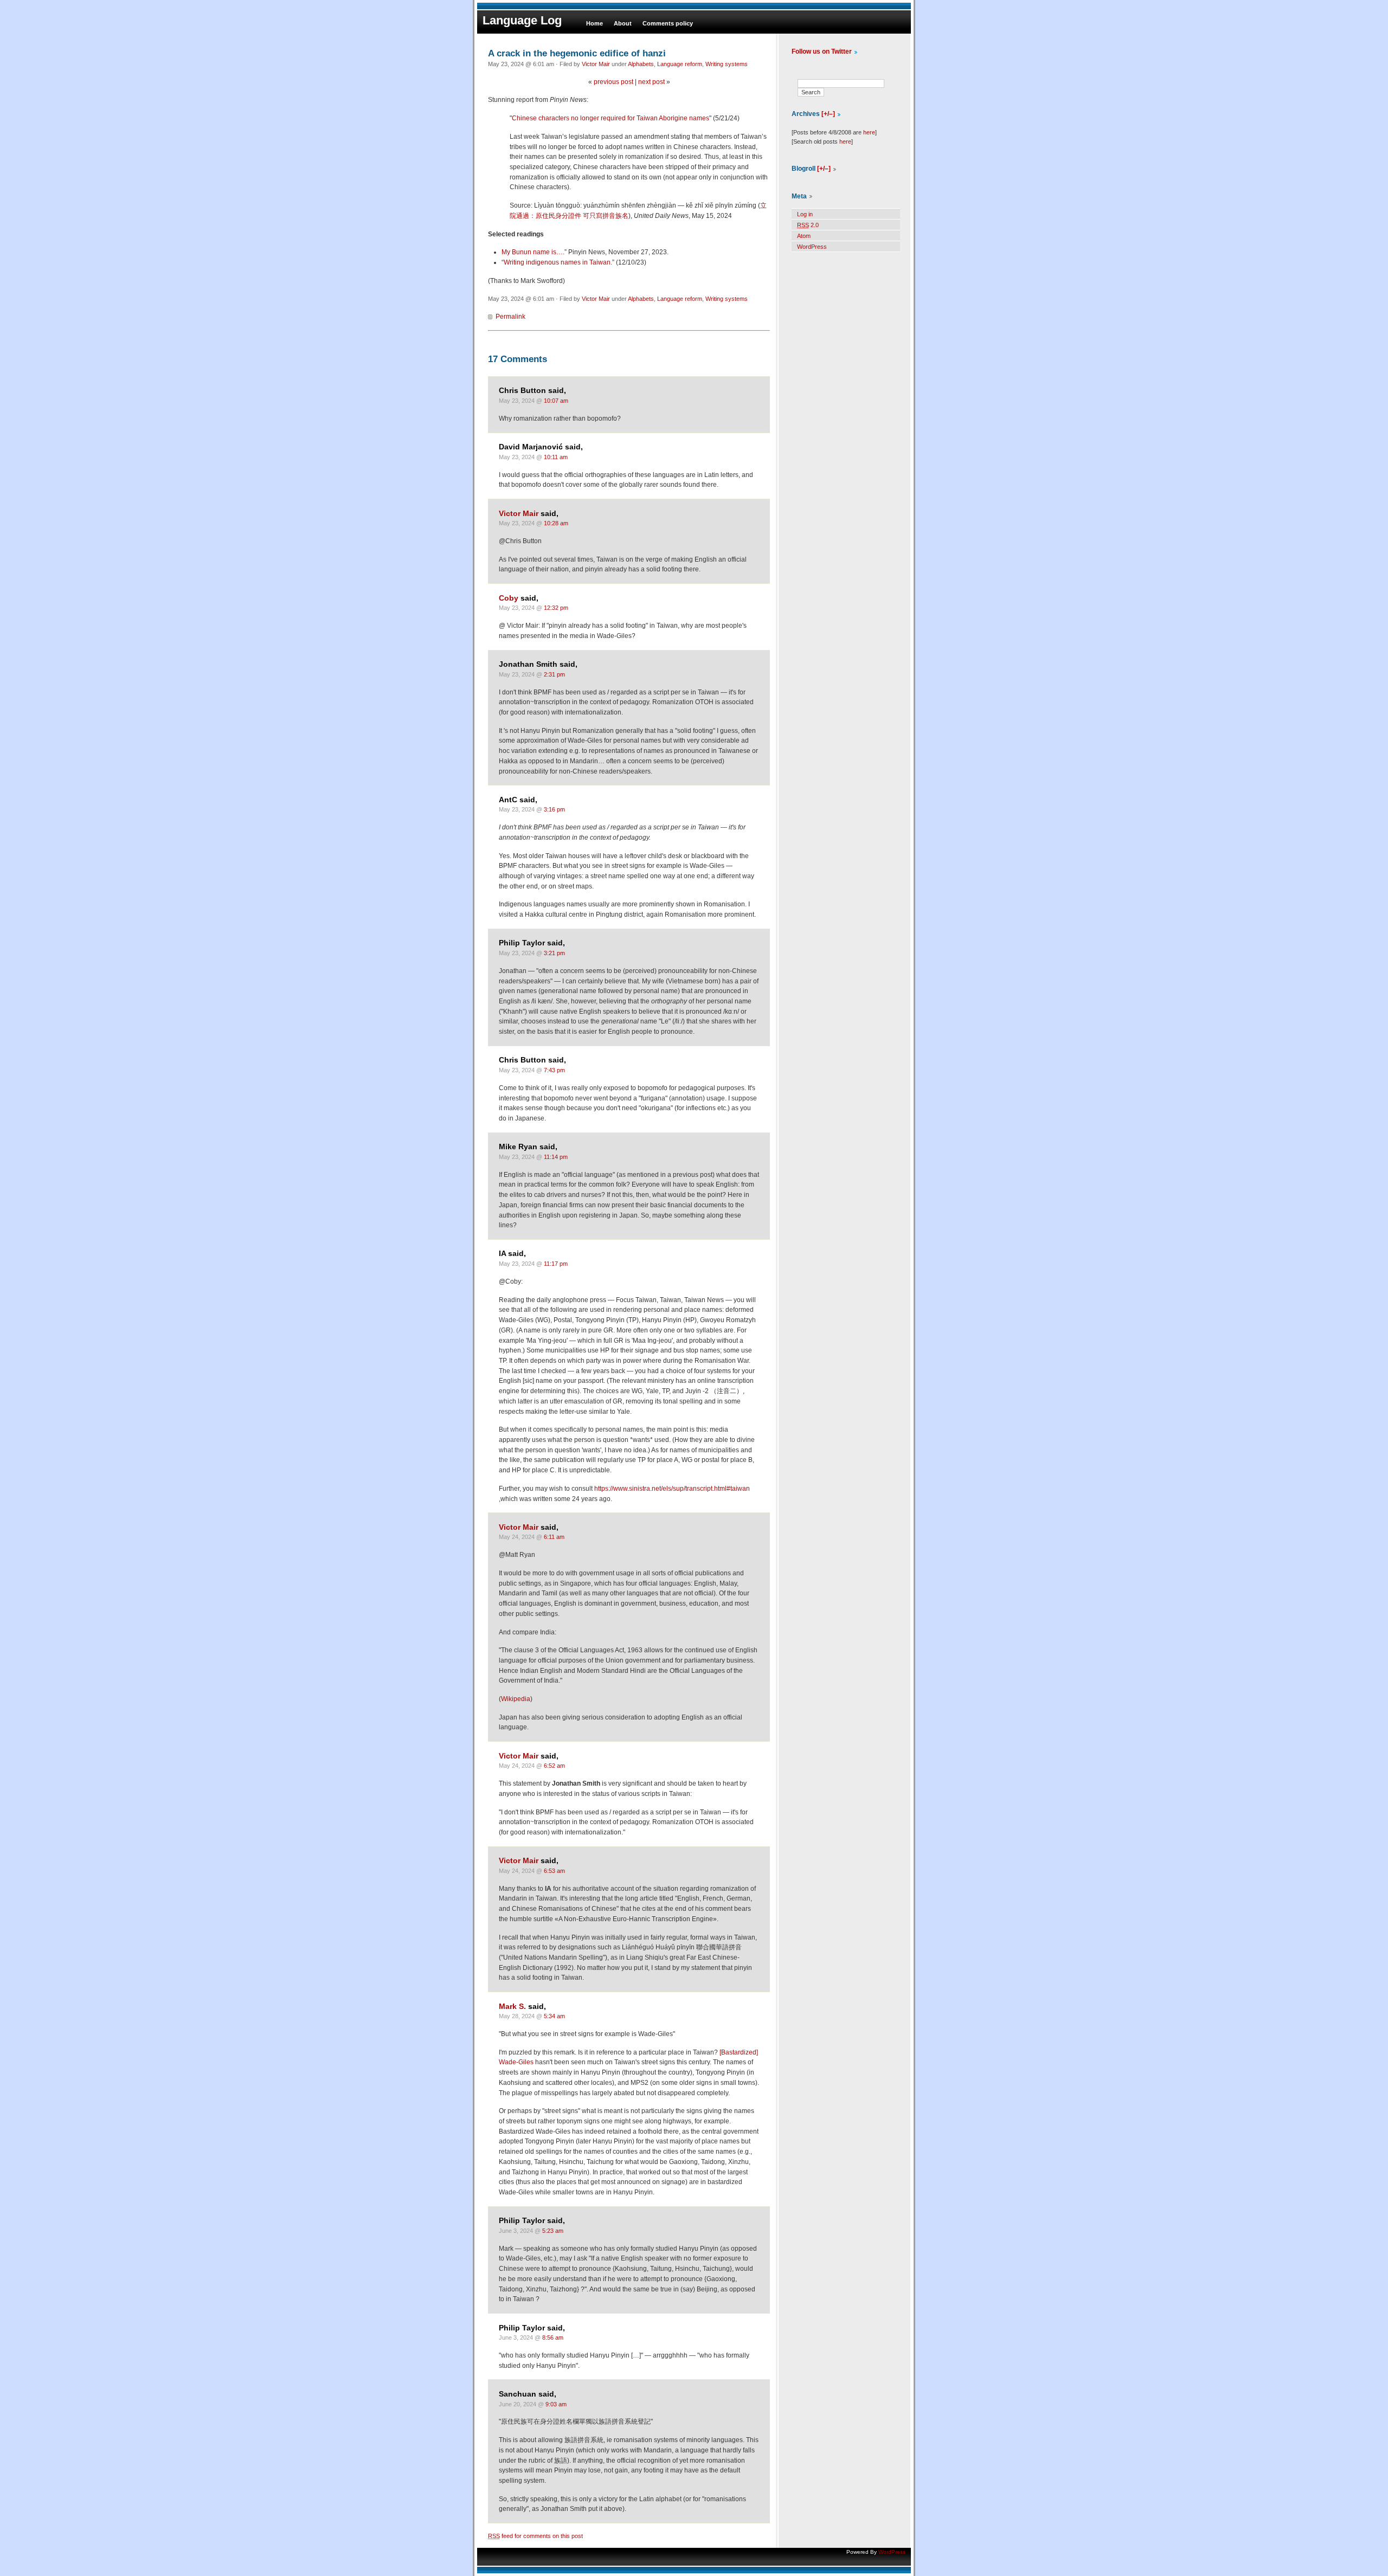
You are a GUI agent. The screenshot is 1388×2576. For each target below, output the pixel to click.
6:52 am (554, 1766)
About (623, 23)
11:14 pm (556, 1157)
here (869, 132)
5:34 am (554, 2016)
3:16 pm (554, 809)
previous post (613, 82)
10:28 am (556, 523)
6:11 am (554, 1537)
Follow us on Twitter (822, 51)
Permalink (510, 317)
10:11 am (556, 457)
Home (595, 23)
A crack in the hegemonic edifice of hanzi (577, 53)
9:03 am (556, 2404)
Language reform (680, 64)
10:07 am (556, 401)
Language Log (522, 20)
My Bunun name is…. (533, 252)
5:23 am (553, 2231)
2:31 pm (554, 674)
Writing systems (727, 64)
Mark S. (512, 2007)
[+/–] (828, 114)
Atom (804, 236)
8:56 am (553, 2337)
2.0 (808, 225)
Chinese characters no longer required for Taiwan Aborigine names (611, 118)
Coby (509, 598)
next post (651, 82)
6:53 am (554, 1871)
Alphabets (641, 64)
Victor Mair (596, 64)
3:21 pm (554, 953)
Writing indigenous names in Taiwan (557, 262)
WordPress (812, 247)
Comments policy (668, 23)
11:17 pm (556, 1264)
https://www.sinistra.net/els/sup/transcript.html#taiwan (672, 1489)
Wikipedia (516, 1699)
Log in (805, 214)
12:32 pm (556, 608)
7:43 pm (554, 1070)
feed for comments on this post (535, 2536)
